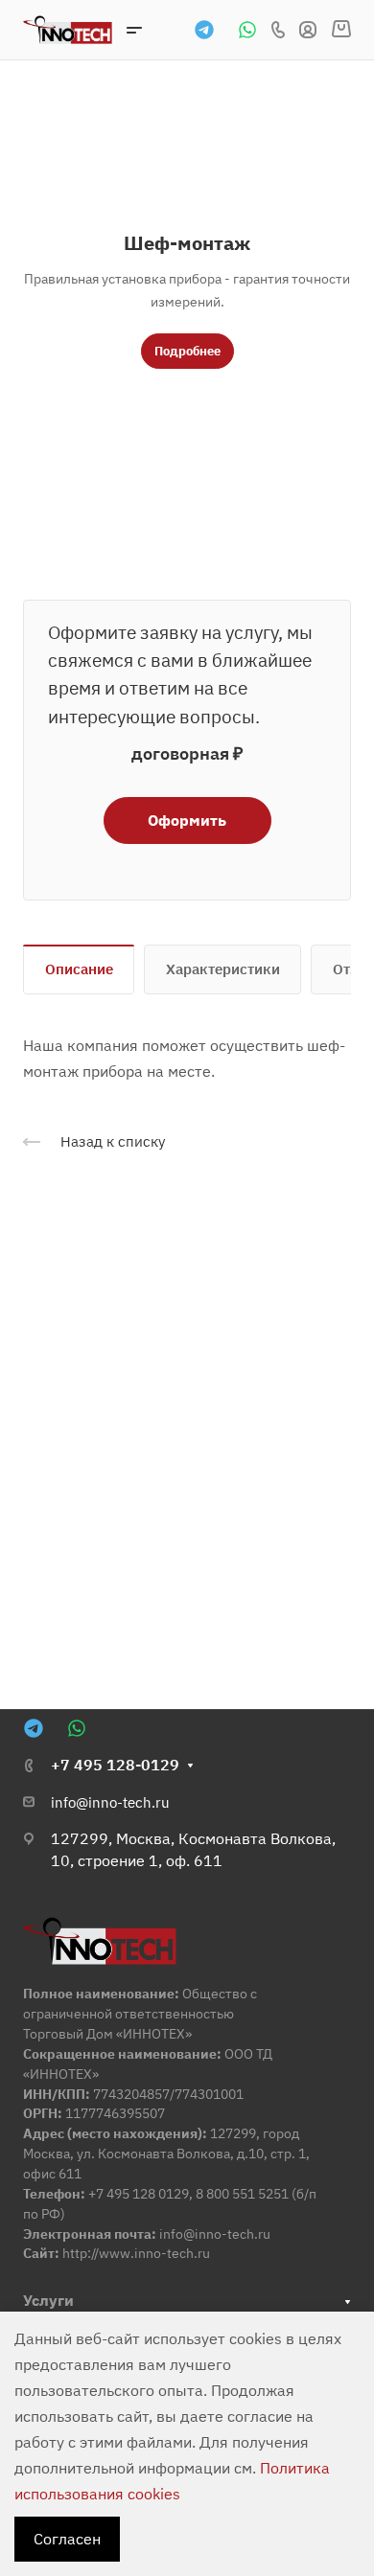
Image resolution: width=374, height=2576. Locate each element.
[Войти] (308, 30)
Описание (79, 969)
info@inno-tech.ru (110, 1802)
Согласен (67, 2539)
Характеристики (223, 969)
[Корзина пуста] (341, 30)
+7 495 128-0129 (115, 1765)
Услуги (48, 2300)
